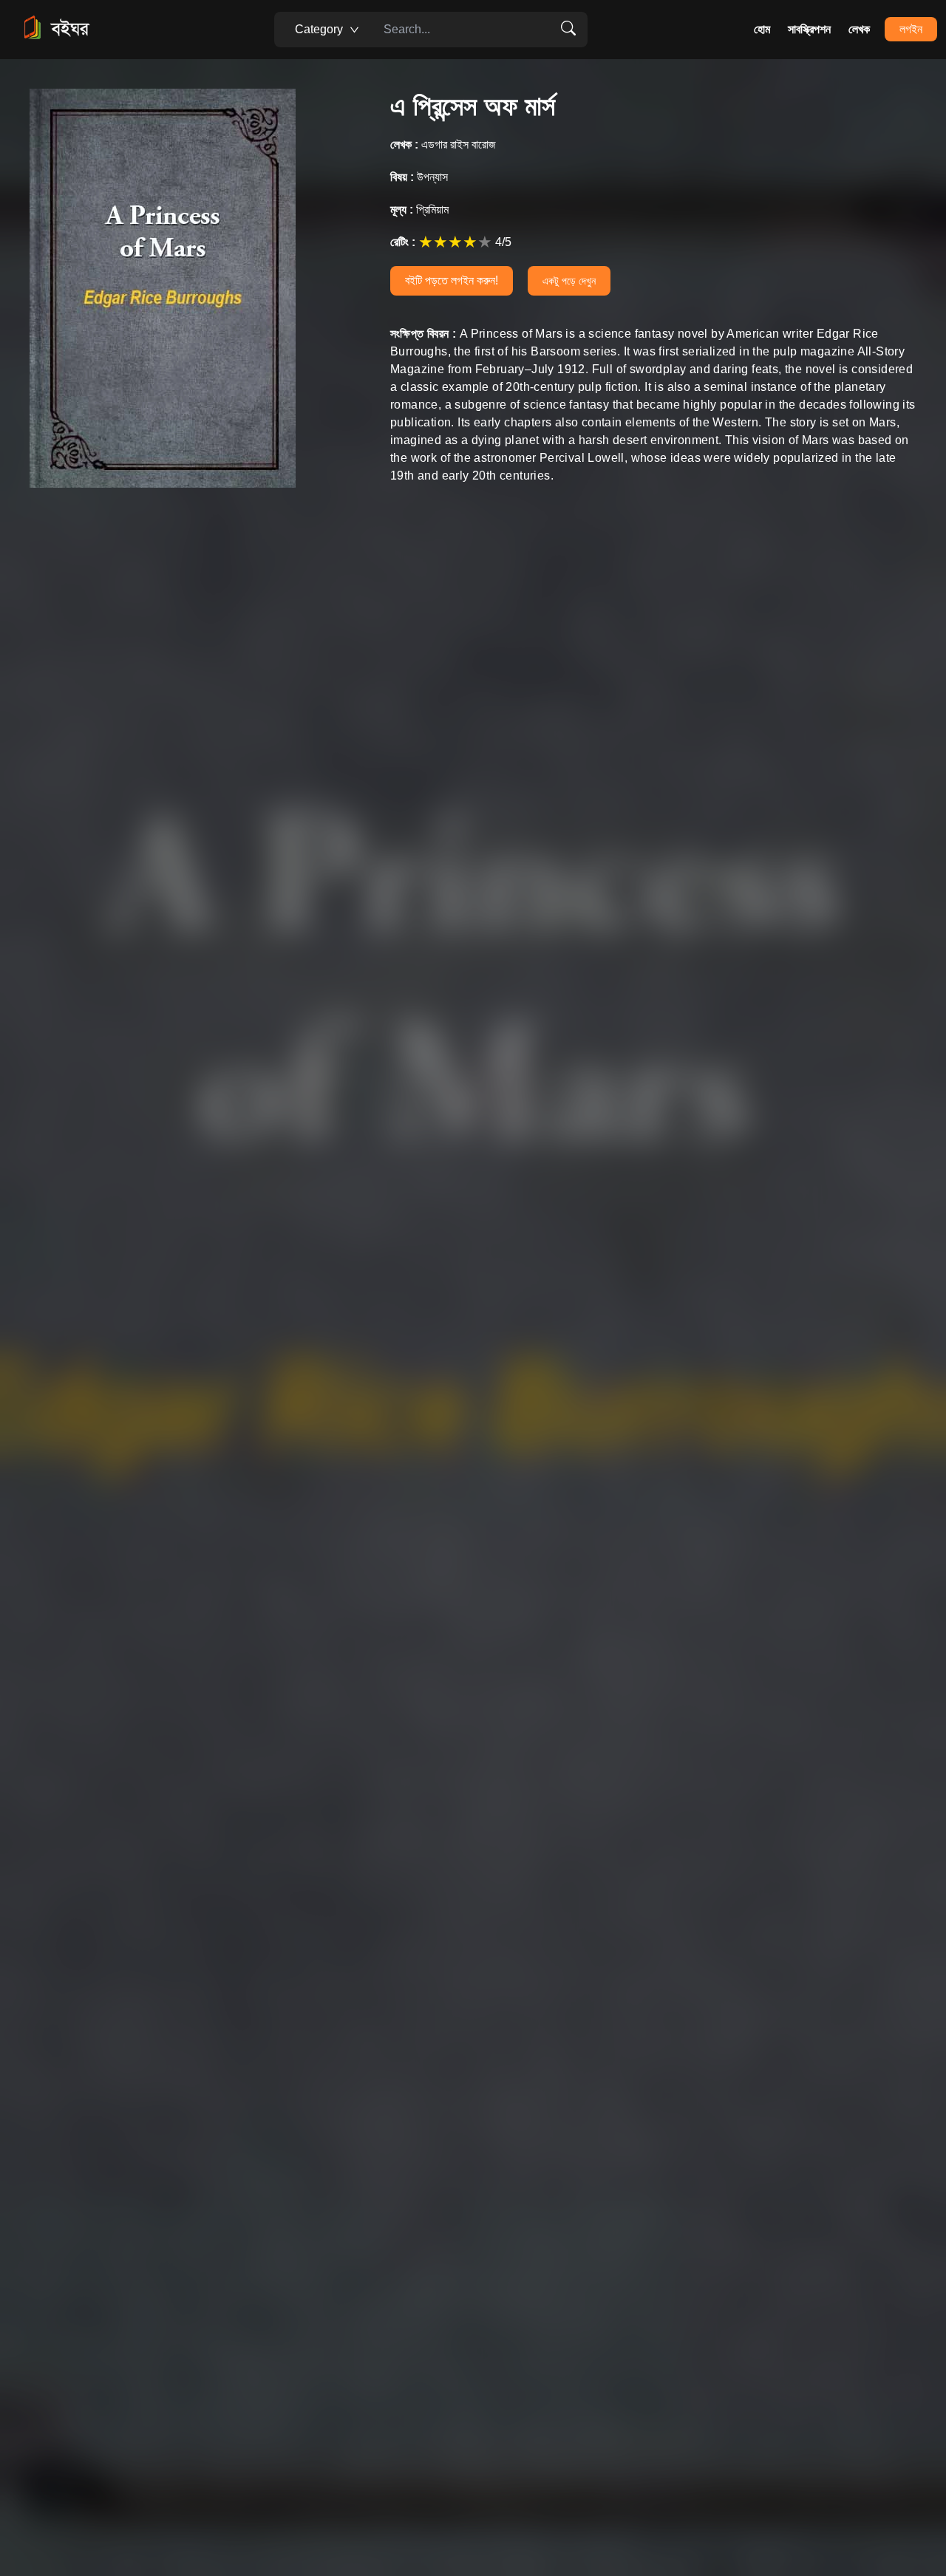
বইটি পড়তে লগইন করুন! (452, 280)
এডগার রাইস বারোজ (443, 144)
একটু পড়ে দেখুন (569, 281)
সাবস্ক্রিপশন (809, 29)
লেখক (859, 29)
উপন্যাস (419, 177)
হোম (762, 29)
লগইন (911, 29)
